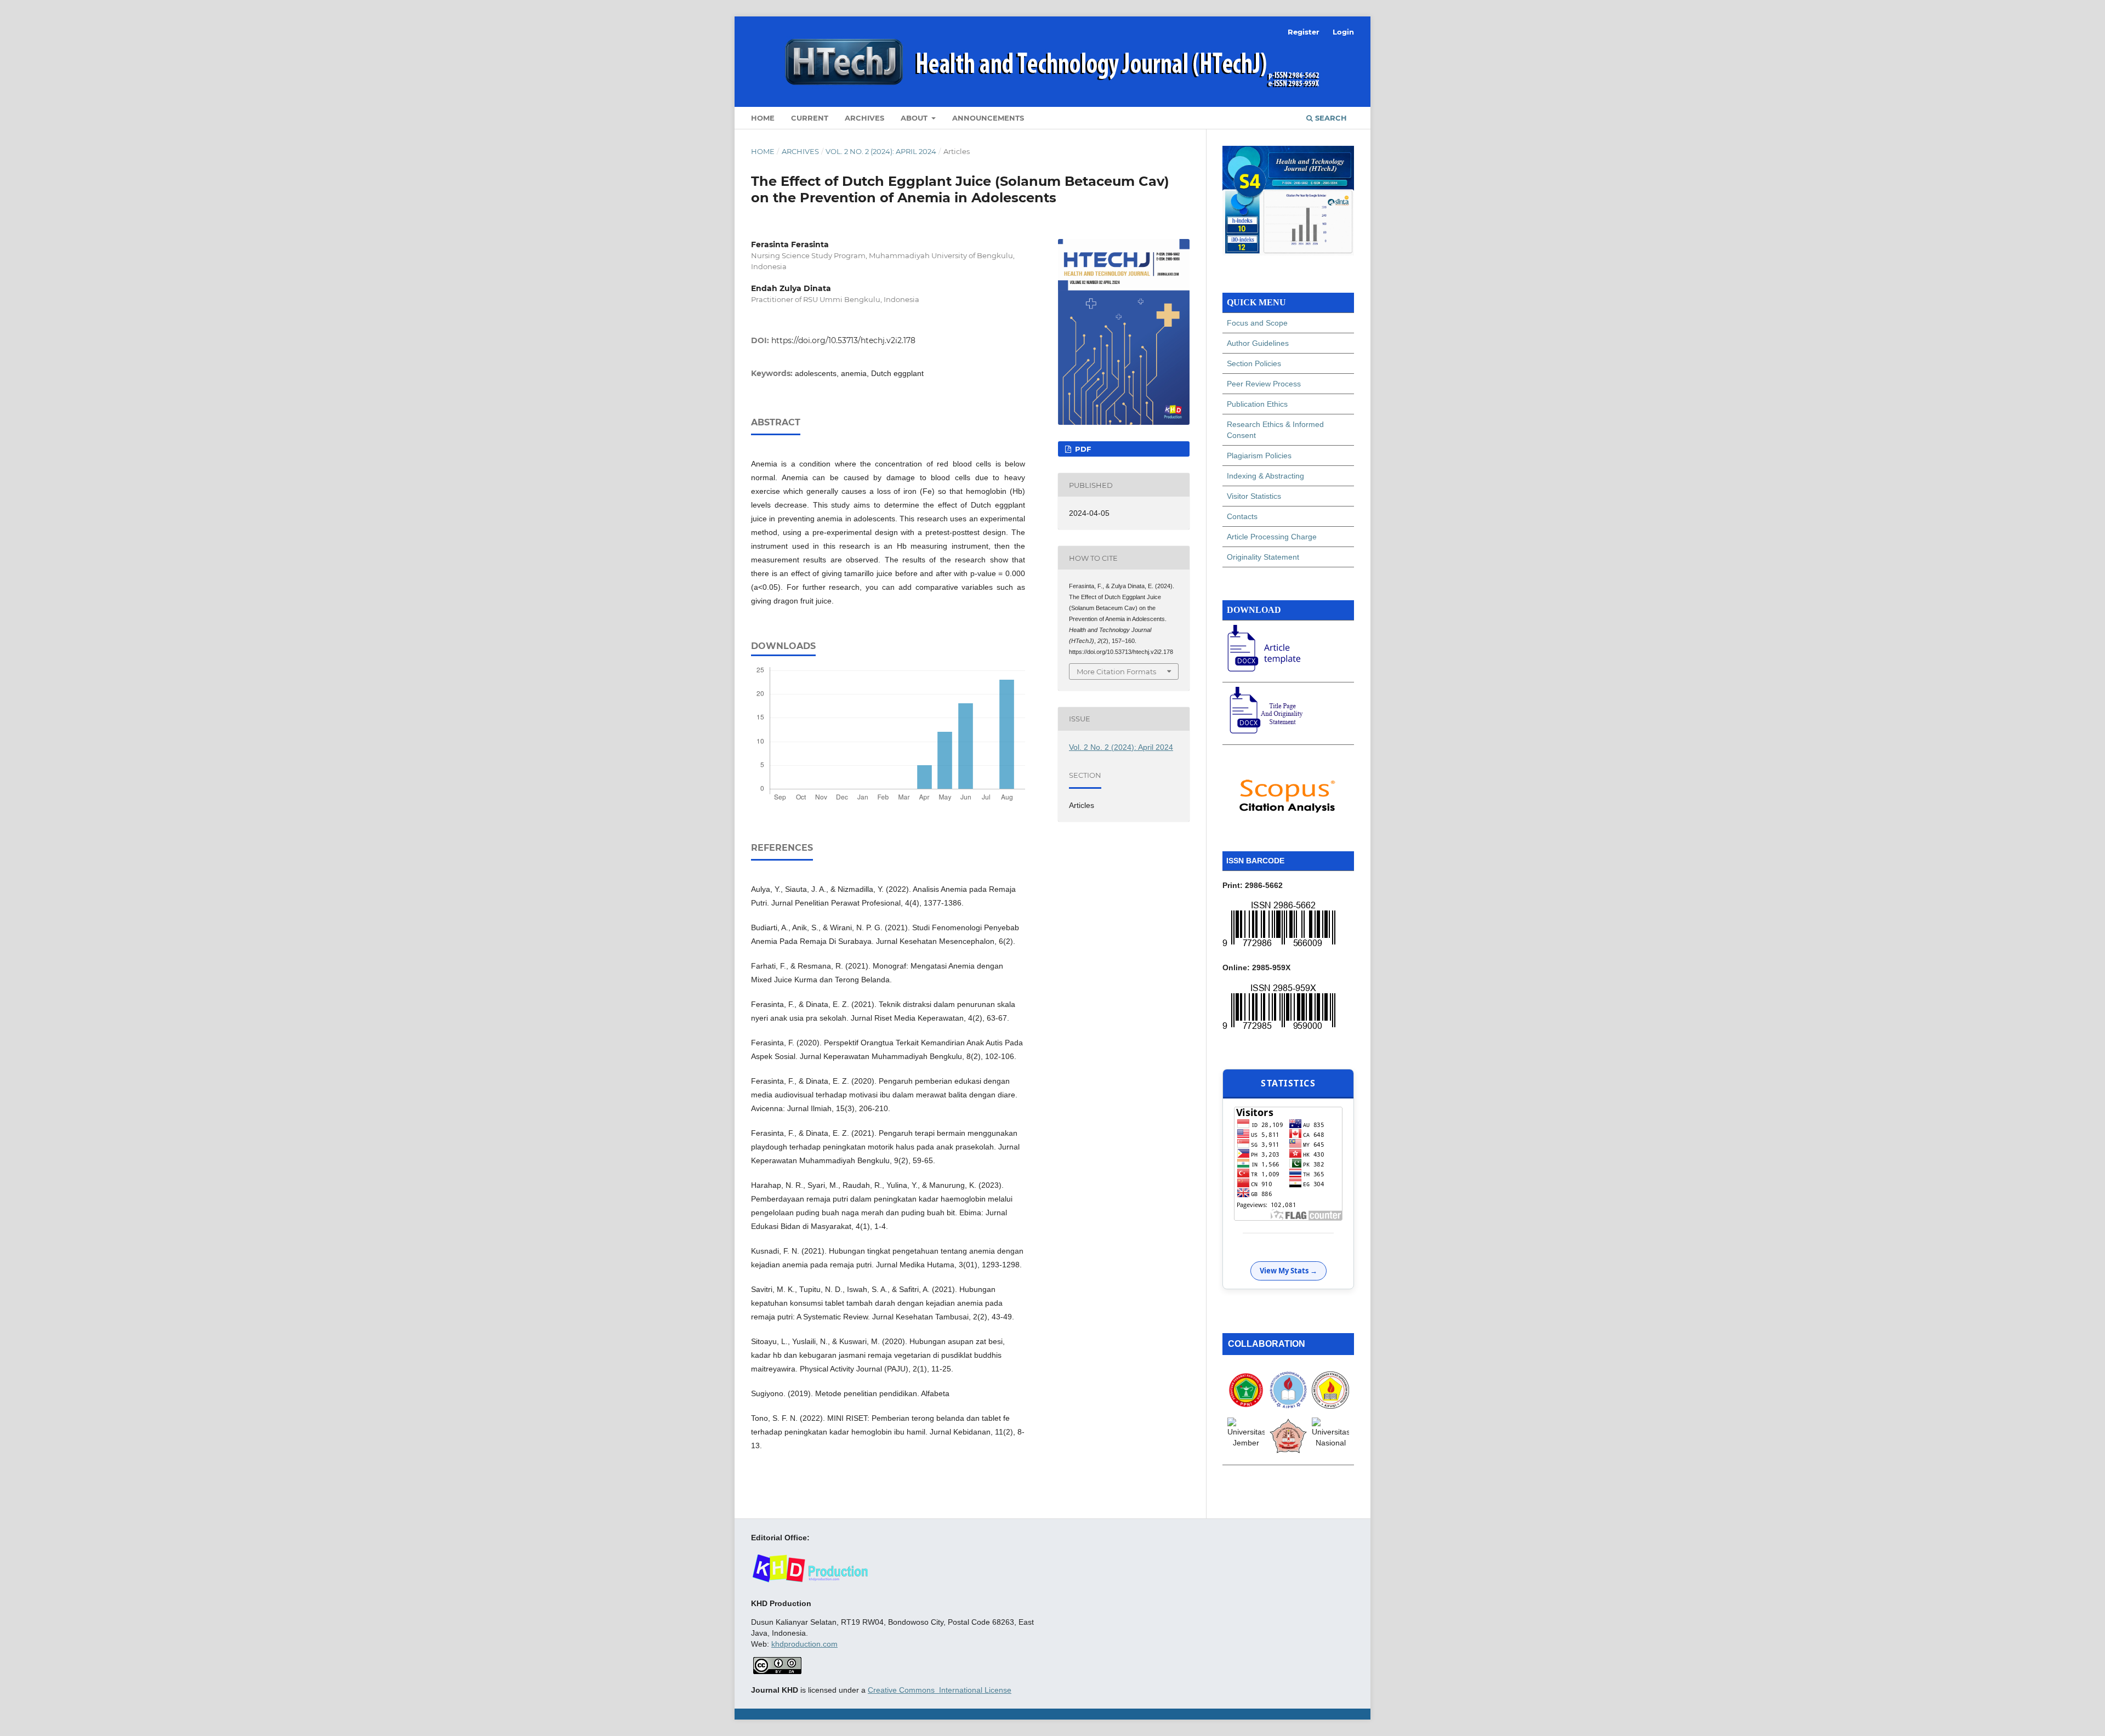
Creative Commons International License (940, 1690)
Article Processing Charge (1272, 537)
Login (1343, 32)
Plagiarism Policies (1259, 456)
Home (763, 118)
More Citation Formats (1116, 671)
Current (810, 118)
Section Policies (1254, 363)
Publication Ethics (1257, 404)
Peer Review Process (1264, 384)
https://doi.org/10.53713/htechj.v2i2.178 (843, 340)
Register (1304, 32)
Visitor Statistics (1254, 496)
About (915, 118)
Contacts (1242, 516)
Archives (864, 118)
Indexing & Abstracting (1265, 476)
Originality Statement (1263, 557)
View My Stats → (1288, 1271)
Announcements (988, 118)
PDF (1082, 449)
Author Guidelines (1258, 343)
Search (1330, 118)
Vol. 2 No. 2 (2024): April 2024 (881, 151)
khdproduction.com (804, 1644)
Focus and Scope (1257, 323)
